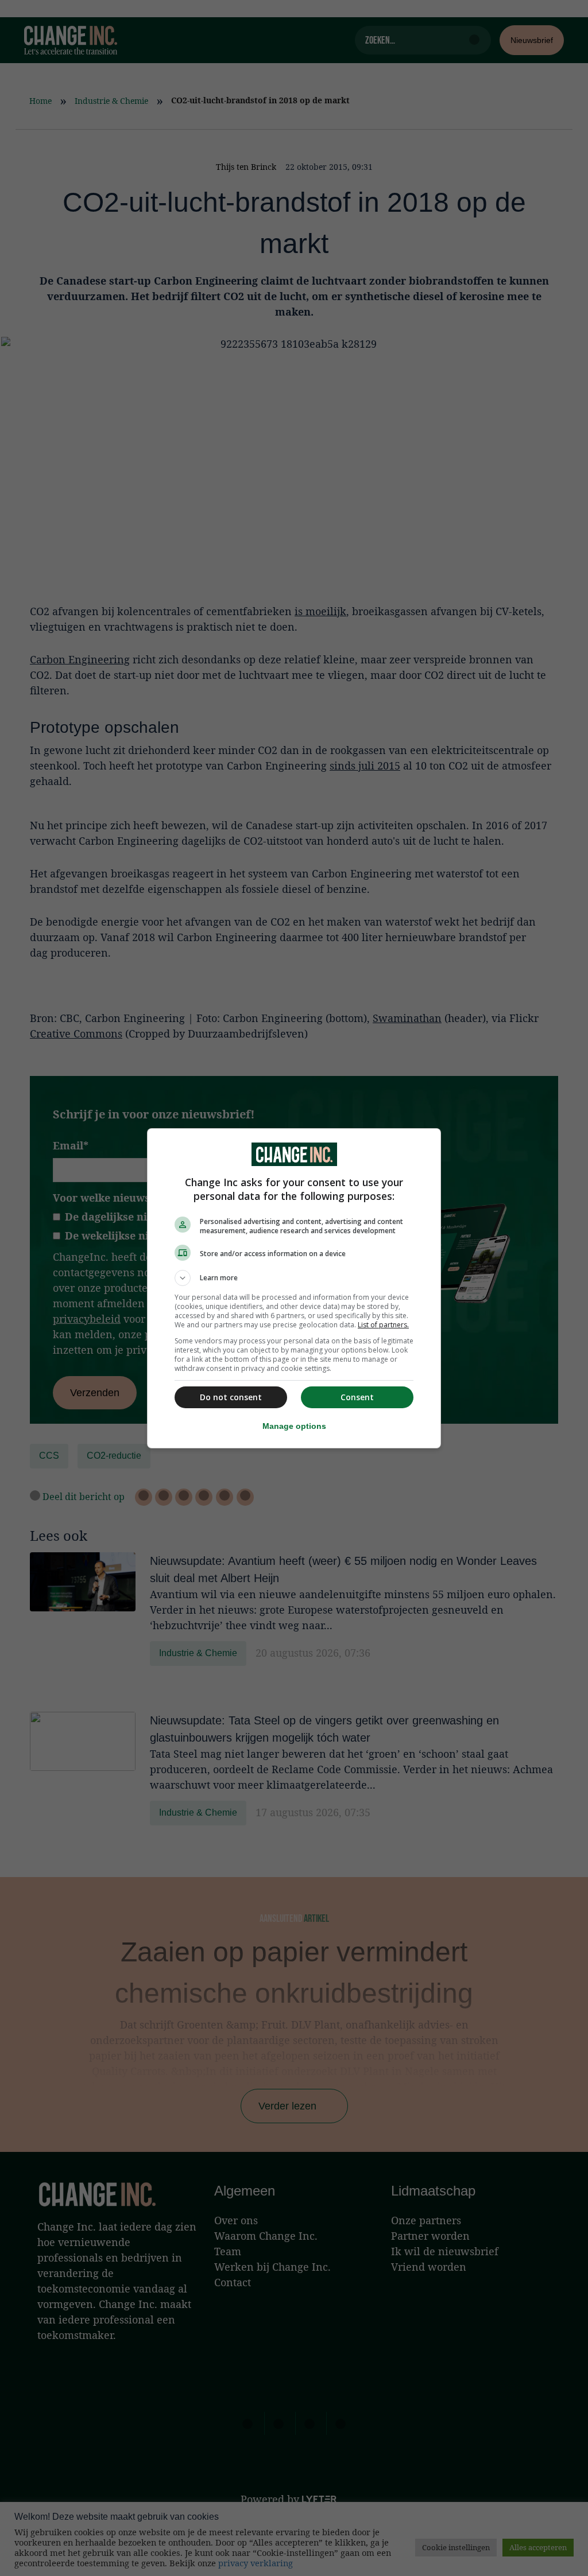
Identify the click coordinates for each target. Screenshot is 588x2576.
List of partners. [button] (383, 1325)
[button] (294, 1278)
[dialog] (294, 1288)
